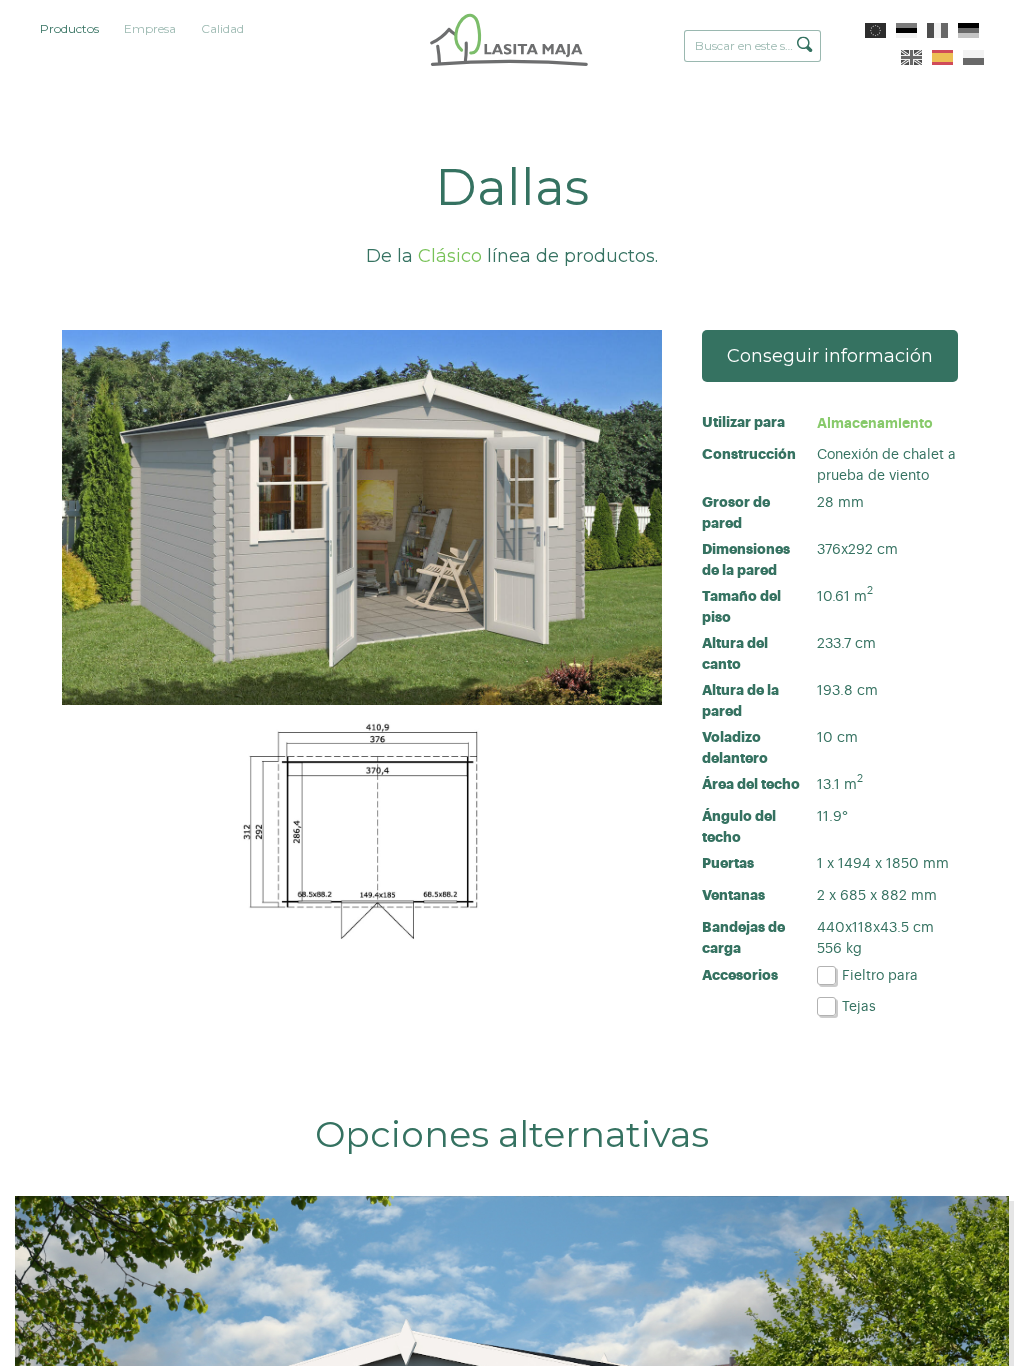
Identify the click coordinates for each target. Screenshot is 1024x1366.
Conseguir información (830, 356)
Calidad (222, 28)
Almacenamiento (875, 423)
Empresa (150, 28)
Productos (69, 28)
